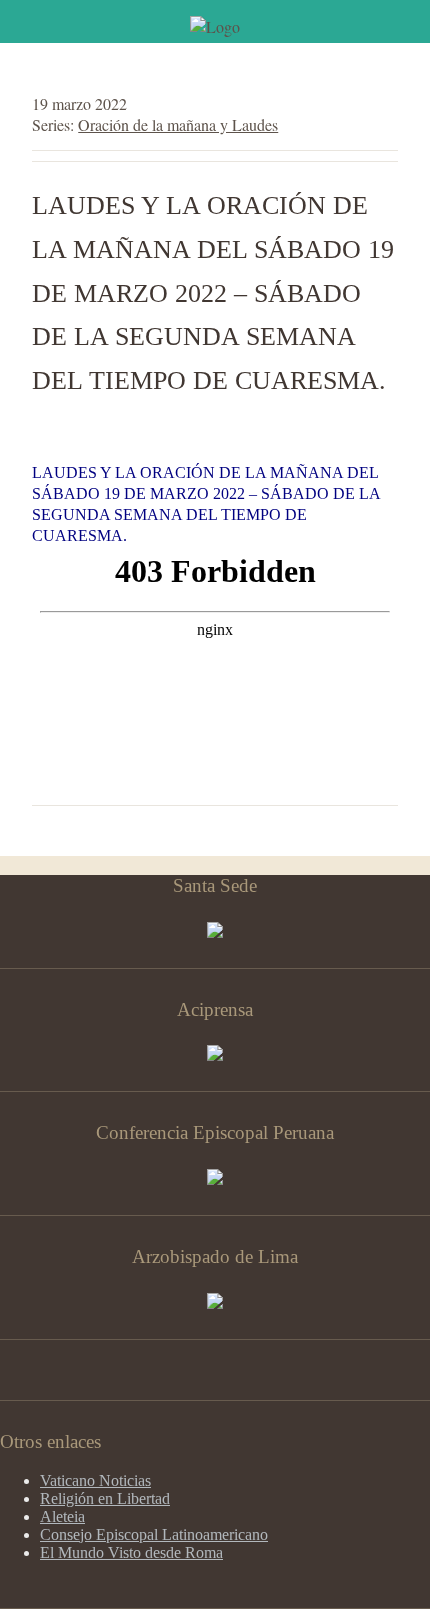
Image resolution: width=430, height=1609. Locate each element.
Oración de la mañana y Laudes (178, 124)
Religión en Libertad (105, 1498)
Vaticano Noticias (95, 1480)
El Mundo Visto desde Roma (131, 1552)
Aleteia (62, 1516)
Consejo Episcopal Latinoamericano (154, 1534)
